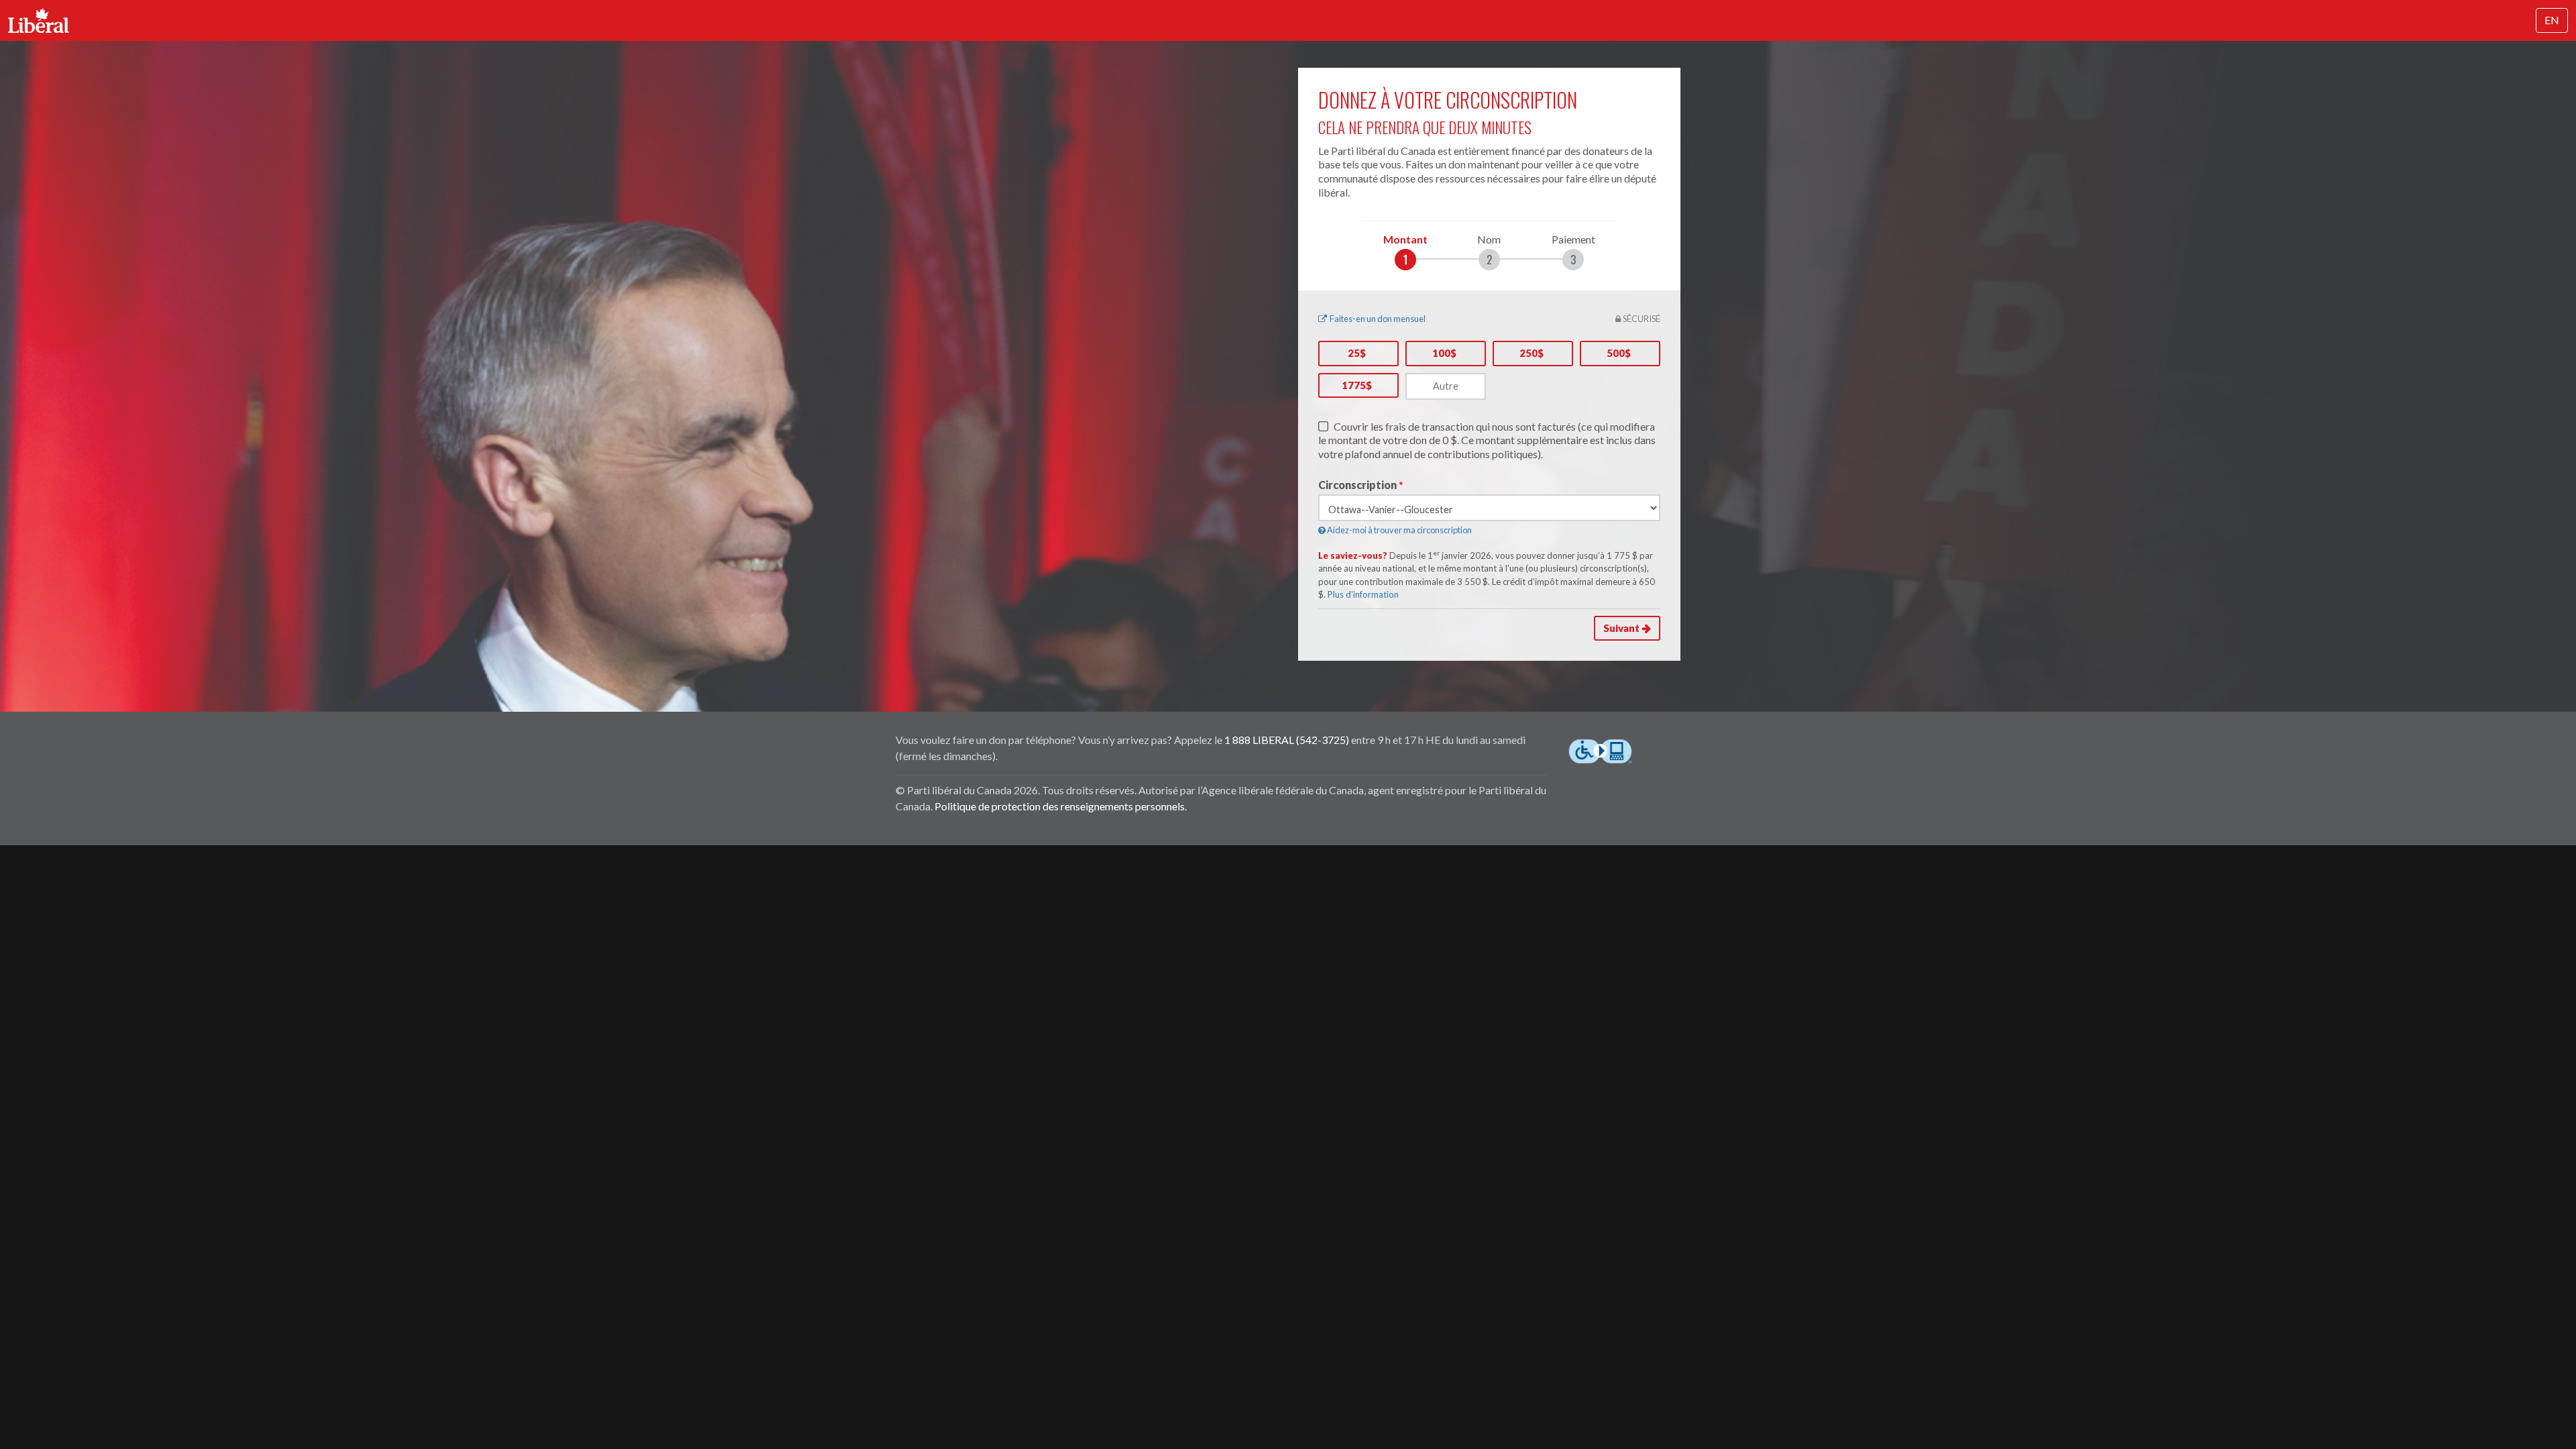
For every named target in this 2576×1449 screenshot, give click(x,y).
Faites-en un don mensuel (1378, 319)
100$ (1444, 353)
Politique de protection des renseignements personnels (1060, 806)
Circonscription (1357, 485)
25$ (1357, 353)
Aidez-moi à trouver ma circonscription (1399, 530)
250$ (1532, 353)
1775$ (1357, 385)
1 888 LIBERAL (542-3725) (1287, 740)
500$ (1619, 353)
